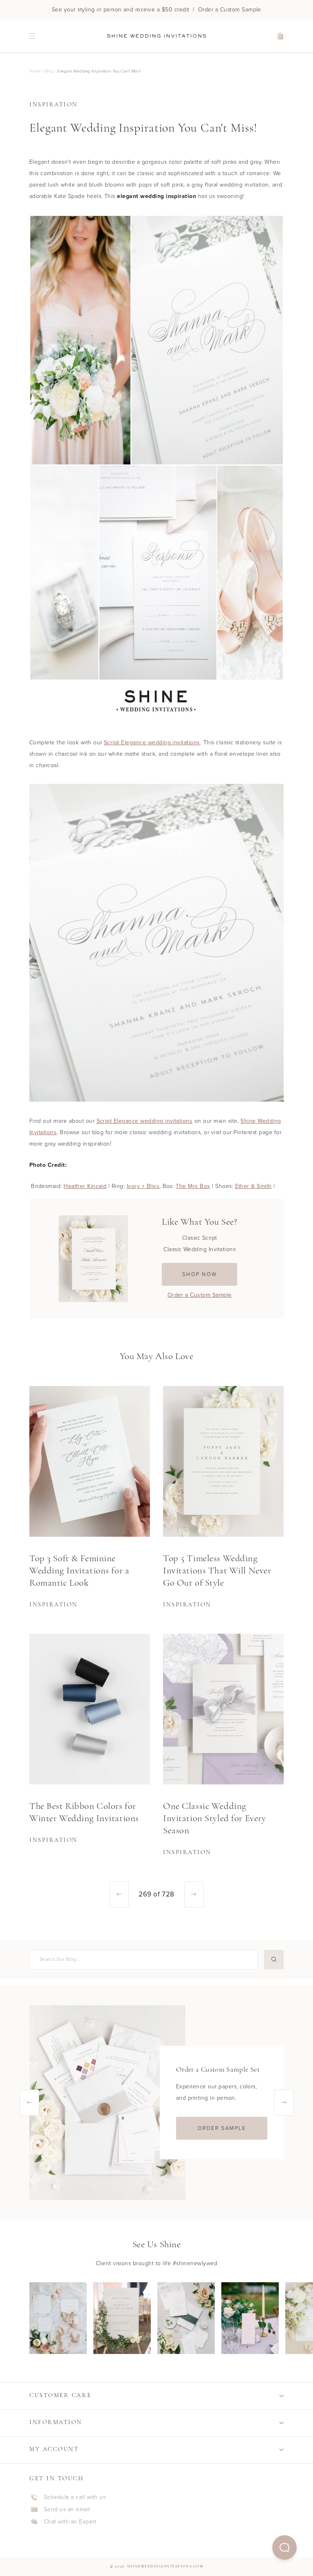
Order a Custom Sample (200, 1295)
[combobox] (142, 1959)
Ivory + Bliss (143, 1186)
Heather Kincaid (85, 1186)
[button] (284, 2547)
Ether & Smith (253, 1186)
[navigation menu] (32, 36)
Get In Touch (57, 2479)
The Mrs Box (193, 1186)
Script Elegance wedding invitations (152, 742)
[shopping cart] (281, 36)
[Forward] (194, 1894)
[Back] (119, 1894)
